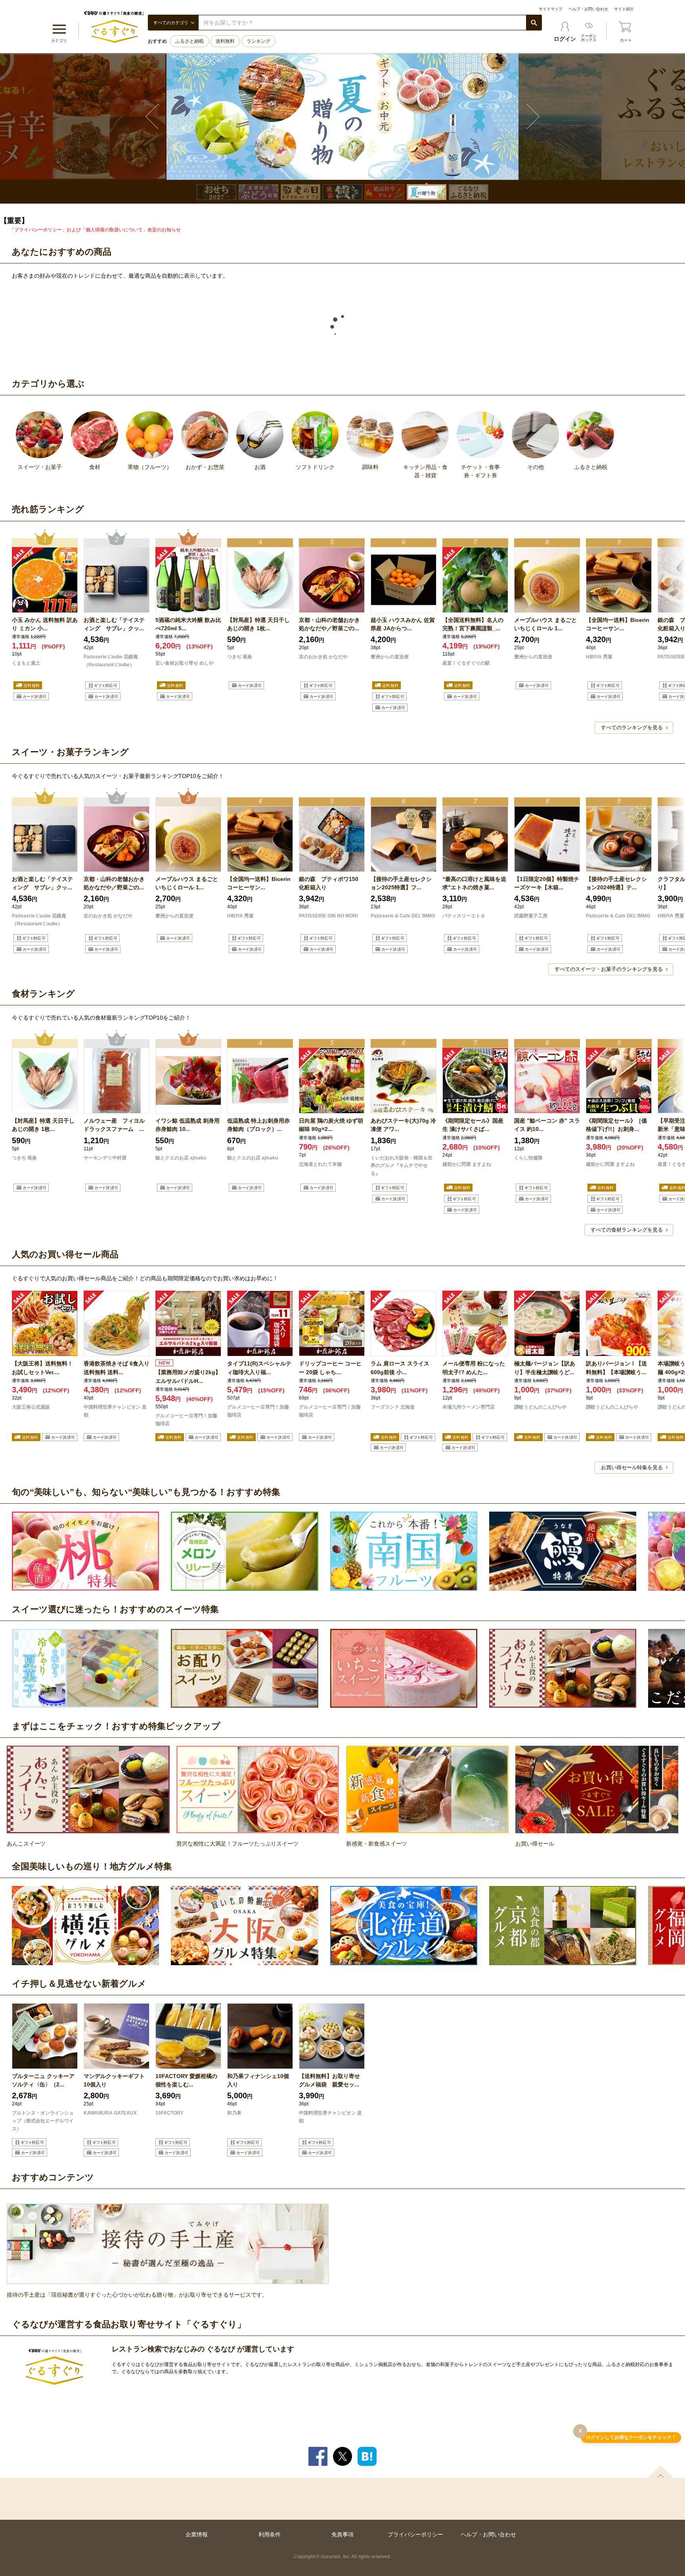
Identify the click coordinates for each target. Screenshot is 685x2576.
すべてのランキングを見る (632, 727)
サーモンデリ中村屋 (105, 1158)
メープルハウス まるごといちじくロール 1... (545, 624)
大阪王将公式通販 (31, 1407)
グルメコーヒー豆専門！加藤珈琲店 (186, 1420)
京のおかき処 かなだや (323, 657)
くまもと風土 (26, 663)
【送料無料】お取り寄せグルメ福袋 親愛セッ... (329, 2080)
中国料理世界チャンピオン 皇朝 (115, 1411)
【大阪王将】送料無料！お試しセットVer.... (42, 1368)
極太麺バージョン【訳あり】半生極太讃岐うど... (545, 1368)
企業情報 (197, 2534)
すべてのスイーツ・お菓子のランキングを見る (609, 969)
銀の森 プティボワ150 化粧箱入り (329, 883)
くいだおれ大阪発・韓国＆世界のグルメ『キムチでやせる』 (402, 1166)
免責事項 (342, 2534)
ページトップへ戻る (660, 2471)
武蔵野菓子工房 (531, 916)
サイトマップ (551, 9)
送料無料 (225, 41)
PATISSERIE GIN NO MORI (328, 916)
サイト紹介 (624, 9)
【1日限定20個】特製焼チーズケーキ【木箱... (547, 883)
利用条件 (270, 2534)
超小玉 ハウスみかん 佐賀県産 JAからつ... (403, 624)
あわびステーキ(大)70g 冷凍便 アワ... (403, 1125)
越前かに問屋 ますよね (467, 1164)
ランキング (258, 41)
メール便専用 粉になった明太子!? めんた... (474, 1368)
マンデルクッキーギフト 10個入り (117, 2080)
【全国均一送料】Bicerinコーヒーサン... (618, 624)
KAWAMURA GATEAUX (110, 2113)
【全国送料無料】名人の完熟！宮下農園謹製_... (473, 624)
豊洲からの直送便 (390, 657)
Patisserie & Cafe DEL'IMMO (403, 916)
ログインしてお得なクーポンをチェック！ (631, 2438)
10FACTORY (169, 2113)
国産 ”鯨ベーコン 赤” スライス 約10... (547, 1125)
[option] (342, 116)
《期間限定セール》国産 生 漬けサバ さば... (473, 1125)
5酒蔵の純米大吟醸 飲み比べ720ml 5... (188, 624)
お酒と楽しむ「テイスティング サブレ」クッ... (114, 624)
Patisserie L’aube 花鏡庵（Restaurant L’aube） (111, 661)
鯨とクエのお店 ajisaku (181, 1158)
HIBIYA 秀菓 (599, 657)
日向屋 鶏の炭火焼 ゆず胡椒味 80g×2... (331, 1125)
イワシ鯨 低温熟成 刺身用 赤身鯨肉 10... (188, 1125)
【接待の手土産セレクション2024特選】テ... (616, 883)
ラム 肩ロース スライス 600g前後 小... (400, 1368)
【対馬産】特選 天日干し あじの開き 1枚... (258, 624)
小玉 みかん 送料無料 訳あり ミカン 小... (45, 624)
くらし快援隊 (528, 1158)
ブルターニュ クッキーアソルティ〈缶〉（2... (43, 2080)
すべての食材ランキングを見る (627, 1230)
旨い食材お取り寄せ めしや (185, 663)
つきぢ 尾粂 (240, 657)
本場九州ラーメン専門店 (469, 1407)
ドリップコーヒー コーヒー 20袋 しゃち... (330, 1368)
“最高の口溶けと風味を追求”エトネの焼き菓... (474, 883)
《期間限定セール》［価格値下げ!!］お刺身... (616, 1125)
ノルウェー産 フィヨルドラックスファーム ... (114, 1125)
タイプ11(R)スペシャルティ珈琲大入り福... (259, 1368)
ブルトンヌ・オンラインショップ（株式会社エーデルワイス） (43, 2121)
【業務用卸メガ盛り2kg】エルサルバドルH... (188, 1376)
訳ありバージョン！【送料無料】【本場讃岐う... (616, 1368)
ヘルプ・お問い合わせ (588, 9)
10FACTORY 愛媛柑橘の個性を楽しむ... (186, 2080)
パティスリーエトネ (464, 916)
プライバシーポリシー (415, 2534)
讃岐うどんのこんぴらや (540, 1407)
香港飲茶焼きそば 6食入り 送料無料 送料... (117, 1368)
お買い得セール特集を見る (632, 1467)
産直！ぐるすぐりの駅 (466, 663)
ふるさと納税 (189, 41)
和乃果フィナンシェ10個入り (258, 2080)
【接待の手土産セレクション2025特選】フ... (401, 883)
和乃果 (234, 2113)
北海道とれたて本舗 (320, 1164)
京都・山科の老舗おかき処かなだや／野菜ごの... (329, 624)
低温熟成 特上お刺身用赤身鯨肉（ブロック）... (258, 1125)
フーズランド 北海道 (393, 1407)
